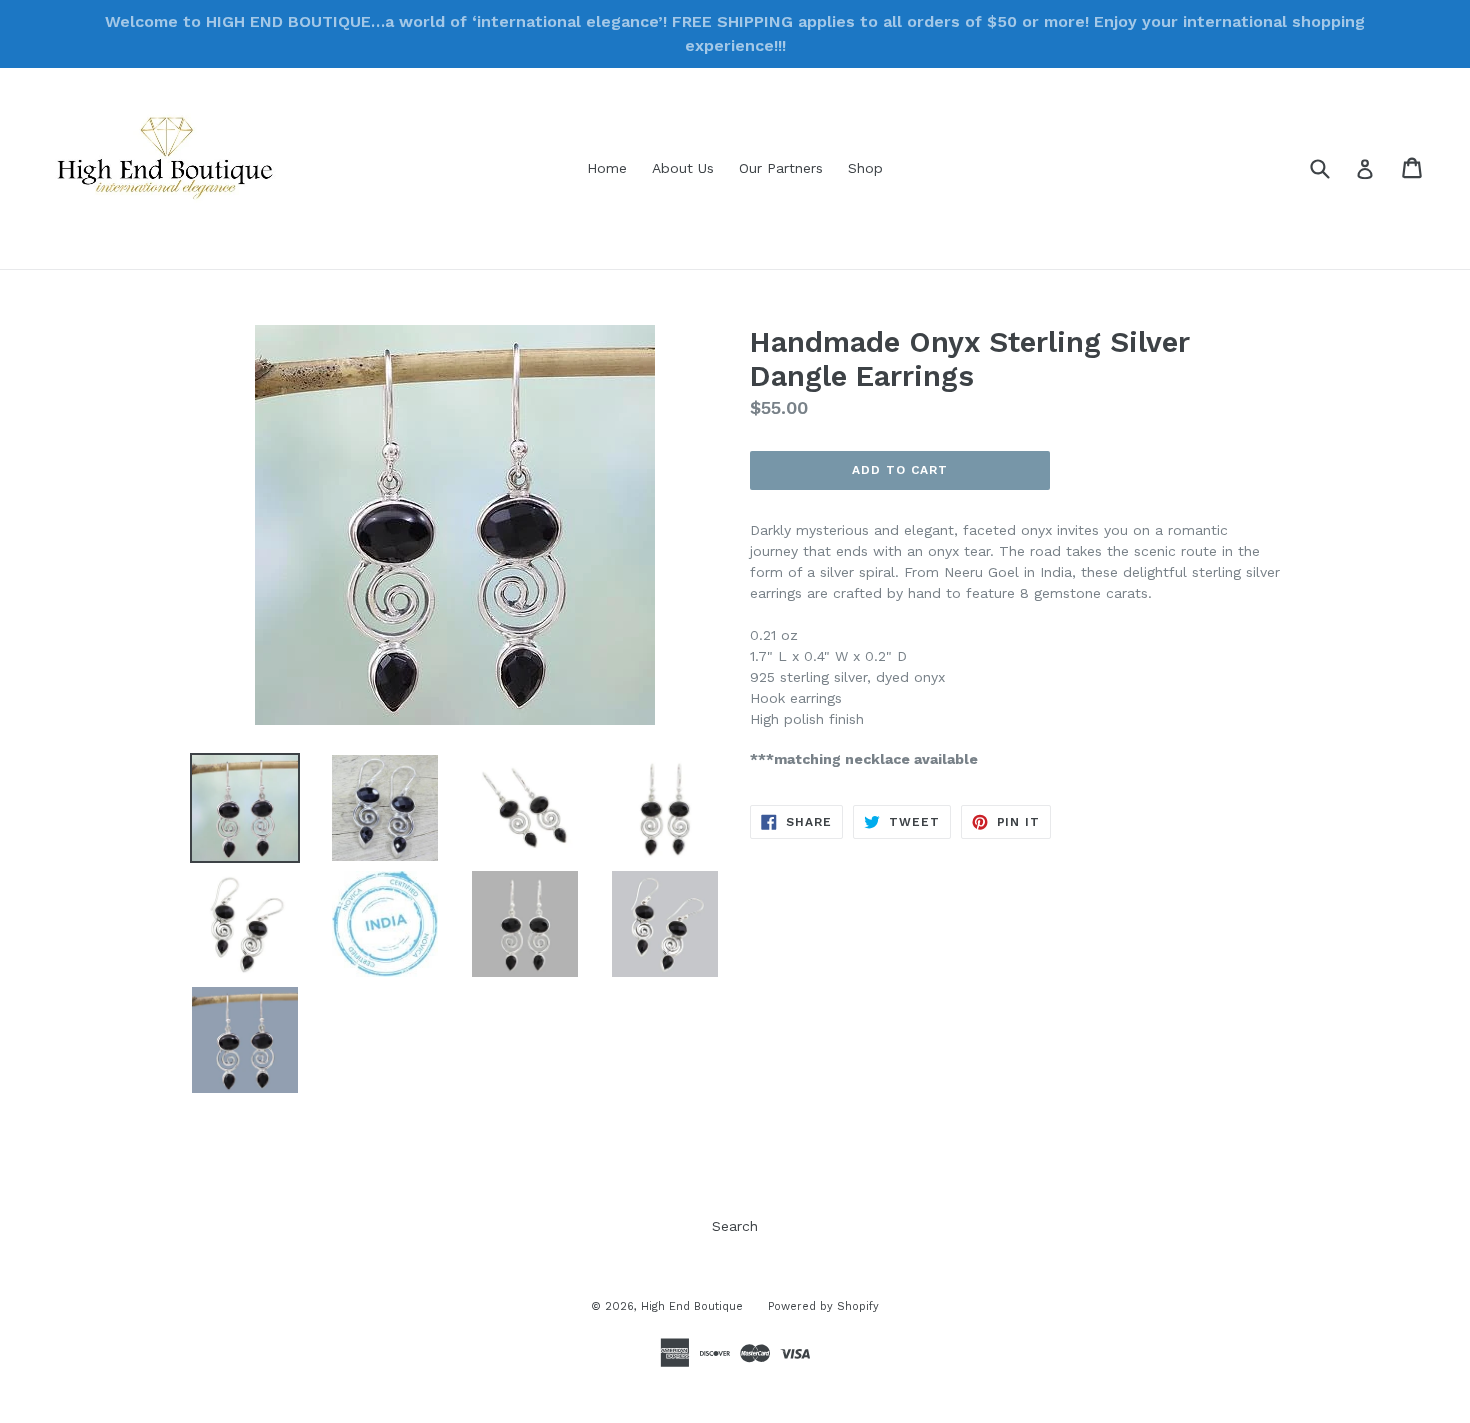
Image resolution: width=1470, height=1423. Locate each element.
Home (607, 168)
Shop (865, 168)
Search (735, 1226)
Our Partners (781, 168)
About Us (683, 168)
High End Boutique (692, 1306)
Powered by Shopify (823, 1306)
